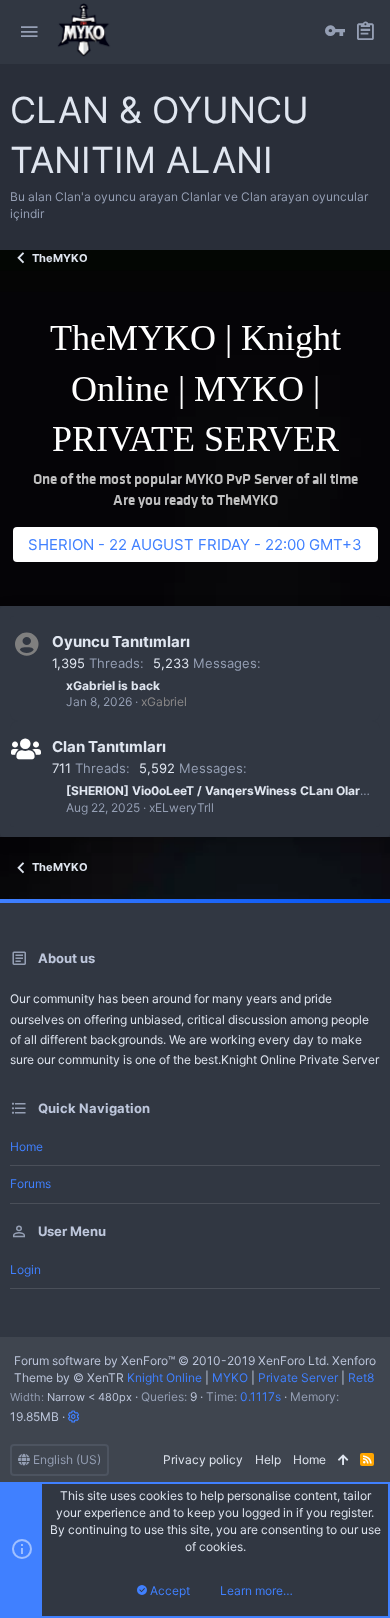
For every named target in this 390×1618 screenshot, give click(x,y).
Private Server (298, 1377)
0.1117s (260, 1396)
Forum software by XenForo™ (171, 1360)
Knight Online (164, 1377)
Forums (30, 1183)
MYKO (230, 1377)
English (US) (65, 1459)
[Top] (343, 1460)
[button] (29, 32)
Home (26, 1146)
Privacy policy (203, 1459)
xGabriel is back (113, 685)
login (25, 1269)
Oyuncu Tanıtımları (121, 641)
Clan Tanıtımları (109, 746)
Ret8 (361, 1377)
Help (268, 1459)
